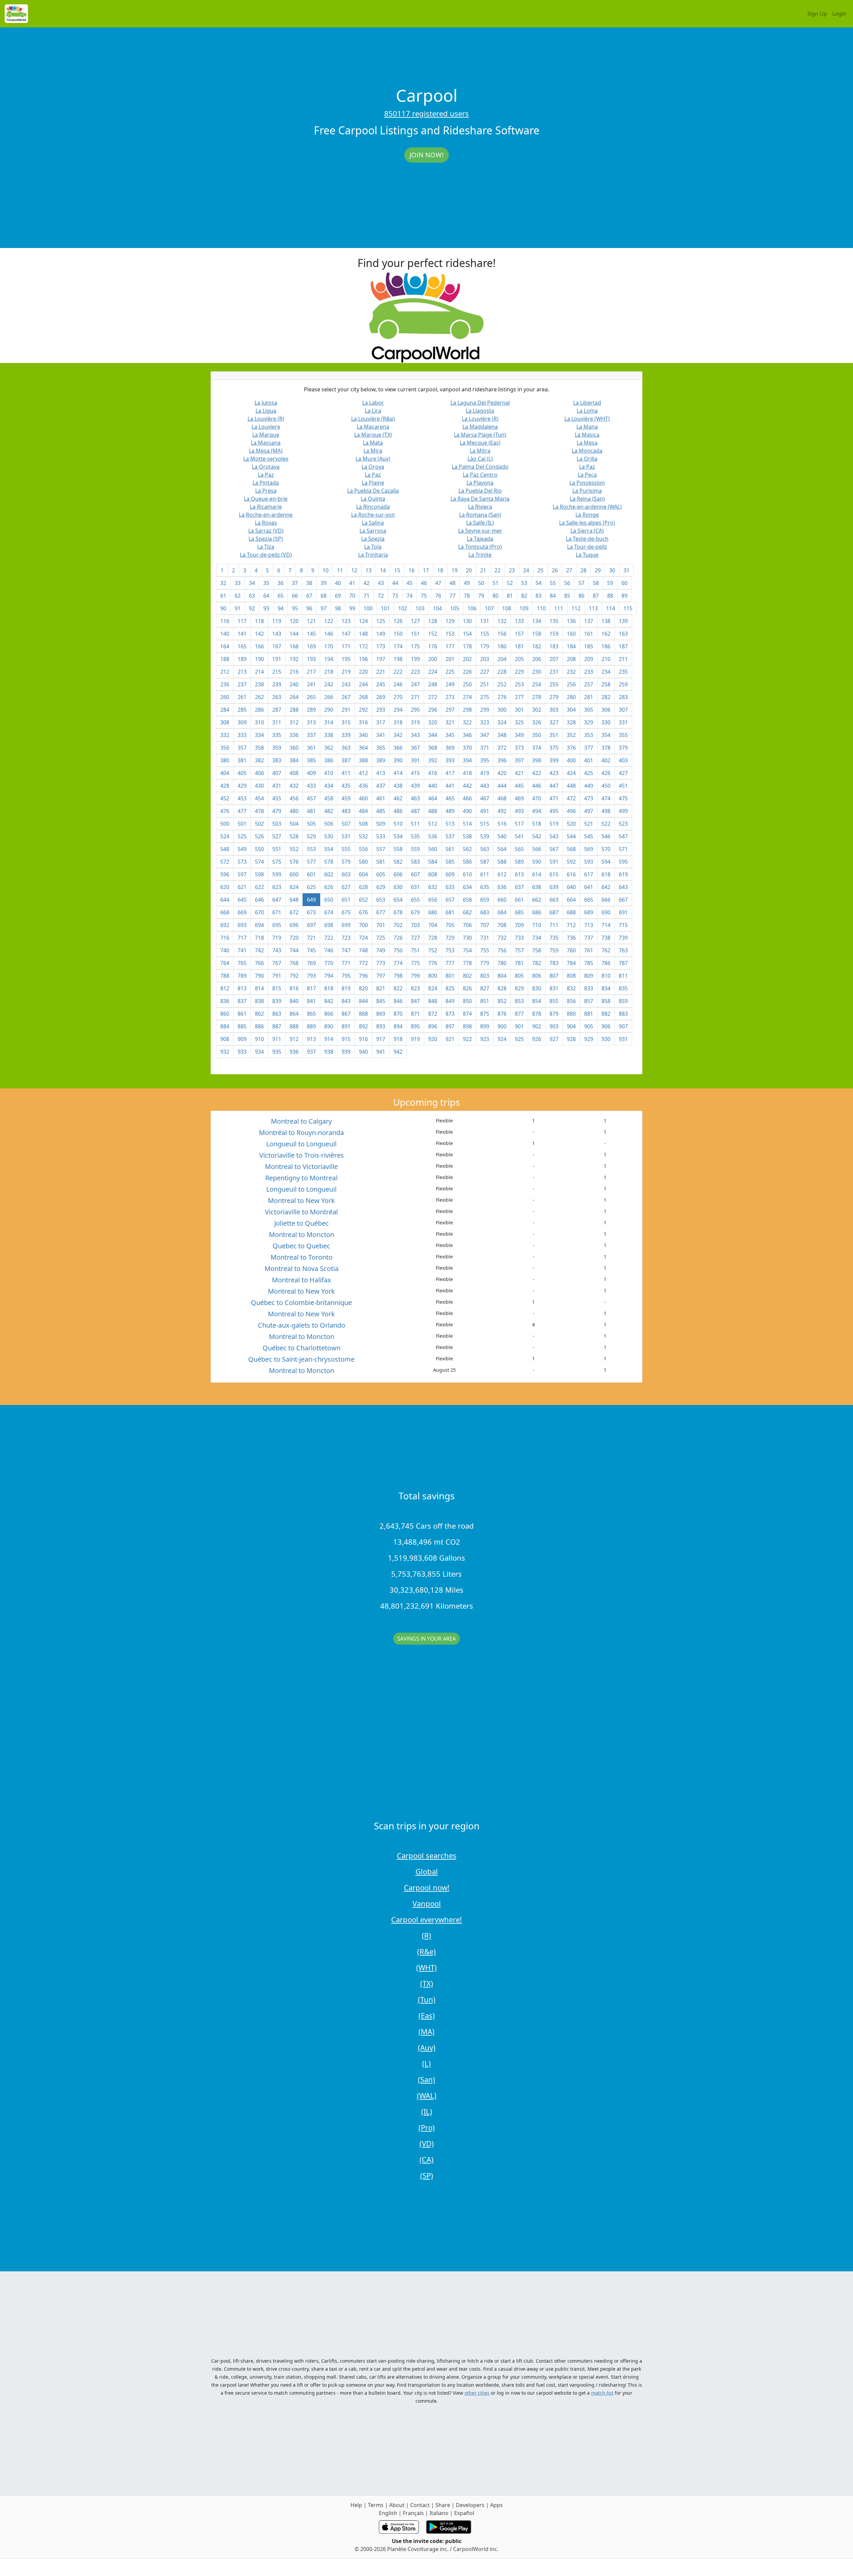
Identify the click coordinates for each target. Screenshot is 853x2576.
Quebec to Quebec (301, 1246)
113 (593, 608)
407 (277, 773)
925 (519, 1039)
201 (450, 659)
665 (589, 900)
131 (485, 621)
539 (485, 836)
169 (311, 646)
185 (589, 646)
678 (398, 912)
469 (519, 798)
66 (295, 596)
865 (311, 1014)
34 (252, 583)
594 (606, 862)
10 (326, 570)
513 (450, 824)
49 (467, 583)
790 (259, 976)
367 (415, 748)
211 (623, 659)
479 (277, 811)
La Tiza (266, 547)
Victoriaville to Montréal (301, 1212)
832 (571, 988)
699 (346, 925)
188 (225, 659)
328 (571, 722)
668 (225, 912)
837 (242, 1001)
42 (367, 583)
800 (433, 976)
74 (410, 596)
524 (225, 836)
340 (363, 735)
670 (259, 912)
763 (623, 950)
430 (259, 786)
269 (381, 697)
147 (346, 634)
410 (329, 773)
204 (502, 659)
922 (467, 1039)
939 (346, 1052)
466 (467, 798)
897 (450, 1026)
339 (346, 735)
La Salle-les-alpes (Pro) (587, 523)
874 (467, 1014)
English (388, 2513)
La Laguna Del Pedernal (480, 403)
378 (606, 748)
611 (485, 874)
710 (537, 925)
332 (225, 735)
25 (540, 570)
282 (606, 697)
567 (554, 849)
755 (485, 950)
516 (502, 824)
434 (329, 786)
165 (242, 646)
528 (294, 836)
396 (502, 760)
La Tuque (587, 555)
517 (519, 824)
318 (398, 722)
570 (606, 849)
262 (259, 697)
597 (242, 874)
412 (363, 773)
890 (329, 1026)
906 (606, 1026)
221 (381, 672)
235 (623, 672)
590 (537, 862)
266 (329, 697)
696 (294, 925)
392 (433, 760)
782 (537, 963)
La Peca (587, 475)
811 (623, 976)
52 (510, 583)
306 (606, 710)
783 (554, 963)
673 (311, 912)
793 (311, 976)
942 (398, 1052)
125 (381, 621)
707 (485, 925)
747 (346, 950)
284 (225, 710)
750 (398, 950)
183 (554, 646)
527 (277, 836)
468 (502, 798)
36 (281, 583)
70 (352, 596)
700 (363, 925)
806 (537, 976)
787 (623, 963)
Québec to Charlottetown (302, 1348)
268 (363, 697)
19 (454, 570)
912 (294, 1039)
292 (363, 710)
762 (606, 950)
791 (277, 976)
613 (519, 874)
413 (381, 773)
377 (589, 748)
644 (225, 900)
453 (242, 798)
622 (259, 887)
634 (467, 887)
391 (415, 760)
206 (537, 659)
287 (277, 710)
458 (329, 798)
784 (571, 963)
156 (502, 634)
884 (225, 1026)
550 (259, 849)
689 (589, 912)
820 (363, 988)
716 (225, 938)
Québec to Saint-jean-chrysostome (301, 1359)
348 (502, 735)
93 (266, 608)
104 (437, 608)
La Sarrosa (373, 531)
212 (225, 672)
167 (277, 646)
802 (467, 976)
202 (467, 659)
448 (571, 786)
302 (537, 710)
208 (571, 659)
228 (502, 672)
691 (623, 912)
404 (225, 773)
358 (259, 748)
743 (277, 950)
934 (259, 1052)
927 (554, 1039)
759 (554, 950)
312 (294, 722)
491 (485, 811)
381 (242, 760)
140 (225, 634)
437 (381, 786)
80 (495, 596)
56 (567, 583)
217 (311, 672)
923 (485, 1039)
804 (502, 976)
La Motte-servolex (266, 459)
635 (485, 887)
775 (415, 963)
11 (340, 570)
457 (311, 798)
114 (611, 608)
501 (242, 824)
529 (311, 836)
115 (628, 608)
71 (367, 596)
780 (502, 963)
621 (242, 887)
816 (294, 988)
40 (338, 583)
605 (381, 874)
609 (450, 874)
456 (294, 798)
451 (623, 786)
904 (571, 1026)
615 (554, 874)
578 (329, 862)
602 (329, 874)
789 (242, 976)
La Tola (373, 547)
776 (433, 963)
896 (433, 1026)
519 (554, 824)
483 (346, 811)
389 (381, 760)
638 (537, 887)
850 (467, 1001)
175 (415, 646)
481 (311, 811)
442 (467, 786)
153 (450, 634)
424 (571, 773)
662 (537, 900)
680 (433, 912)
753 (450, 950)
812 (225, 988)
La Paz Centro (480, 475)
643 (623, 887)
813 (242, 988)
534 (398, 836)
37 (295, 583)
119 (277, 621)
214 (259, 672)
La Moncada (587, 451)
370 (467, 748)
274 (467, 697)
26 (555, 570)
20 (469, 570)
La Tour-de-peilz (587, 547)
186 (606, 646)
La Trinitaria (373, 555)
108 (507, 608)
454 (259, 798)
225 (450, 672)
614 (537, 874)
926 (537, 1039)
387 (346, 760)
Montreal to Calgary (301, 1121)
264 (294, 697)
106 (472, 608)
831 (554, 988)
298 (467, 710)
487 (415, 811)
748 (363, 950)
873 (450, 1014)
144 (294, 634)
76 (438, 596)
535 (415, 836)
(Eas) (427, 2015)
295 (415, 710)
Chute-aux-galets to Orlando (302, 1325)
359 (277, 748)
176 (433, 646)
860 (225, 1014)
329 (589, 722)
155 (485, 634)
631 (415, 887)
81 (510, 596)
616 (571, 874)
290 (329, 710)
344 (433, 735)
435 (346, 786)
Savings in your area (426, 1639)
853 (519, 1001)
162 (606, 634)
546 (606, 836)
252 (502, 684)
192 (294, 659)
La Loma (587, 411)
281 (589, 697)
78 (467, 596)
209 (589, 659)
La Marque (266, 435)
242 (329, 684)
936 (294, 1052)
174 (398, 646)
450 (606, 786)
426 (606, 773)
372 (502, 748)
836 (225, 1001)
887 (277, 1026)
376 (571, 748)
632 (433, 887)
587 (485, 862)
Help (356, 2505)
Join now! (426, 155)
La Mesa (587, 443)
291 (346, 710)
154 (467, 634)
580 (363, 862)
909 (242, 1039)
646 (259, 900)
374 (537, 748)
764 (225, 963)
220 (363, 672)
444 (502, 786)
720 (294, 938)
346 (467, 735)
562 (467, 849)
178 (467, 646)
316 (363, 722)
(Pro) (427, 2127)
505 (311, 824)
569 (589, 849)
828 (502, 988)
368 (433, 748)
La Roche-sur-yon (373, 515)
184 (571, 646)
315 (346, 722)
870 (398, 1014)
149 (381, 634)
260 (225, 697)
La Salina (373, 523)
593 (589, 862)
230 (537, 672)
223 (415, 672)
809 (589, 976)
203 (485, 659)
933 (242, 1052)
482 (329, 811)
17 (426, 570)
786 (606, 963)
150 (398, 634)
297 (450, 710)
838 (259, 1001)
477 (242, 811)
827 (485, 988)
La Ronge (587, 515)
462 (398, 798)
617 (589, 874)
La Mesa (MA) (266, 451)
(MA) (426, 2031)
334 (259, 735)
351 (554, 735)
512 (433, 824)
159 (554, 634)
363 (346, 748)
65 (281, 596)
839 (277, 1001)
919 (415, 1039)
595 (623, 862)
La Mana (587, 427)
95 (295, 608)
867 (346, 1014)
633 (450, 887)
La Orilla (587, 459)
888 (294, 1026)
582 (398, 862)
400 (571, 760)
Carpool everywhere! (426, 1919)
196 (363, 659)
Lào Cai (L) (480, 459)
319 (415, 722)
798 (398, 976)
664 (571, 900)
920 (433, 1039)
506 (329, 824)
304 (571, 710)
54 (538, 583)
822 (398, 988)
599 (277, 874)
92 (252, 608)
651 (346, 900)
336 (294, 735)
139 (623, 621)
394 (467, 760)
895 (415, 1026)
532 (363, 836)
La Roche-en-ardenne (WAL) (587, 507)
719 (277, 938)
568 (571, 849)
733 (519, 938)
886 (259, 1026)
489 (450, 811)
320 (433, 722)
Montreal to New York (301, 1200)
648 (294, 900)
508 (363, 824)
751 (415, 950)
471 (554, 798)
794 (329, 976)
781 (519, 963)
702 (398, 925)
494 (537, 811)
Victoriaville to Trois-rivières (302, 1155)
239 (277, 684)
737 (589, 938)
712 (571, 925)
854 (537, 1001)
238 (259, 684)
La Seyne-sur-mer (480, 531)
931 (623, 1039)
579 (346, 862)
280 (571, 697)
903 (554, 1026)
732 (502, 938)
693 (242, 925)
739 (623, 938)
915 (346, 1039)
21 (483, 570)
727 (415, 938)
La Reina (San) (587, 499)
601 (311, 874)
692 (225, 925)
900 (502, 1026)
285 (242, 710)
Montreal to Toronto (302, 1257)
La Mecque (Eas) (480, 443)
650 (329, 900)
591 (554, 862)
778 (467, 963)
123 (346, 621)
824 (433, 988)
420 (502, 773)
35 (266, 583)
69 (338, 596)
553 (311, 849)
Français (413, 2513)
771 (346, 963)
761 (589, 950)
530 (329, 836)
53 (524, 583)
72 (381, 596)
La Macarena (373, 427)
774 (398, 963)
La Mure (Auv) (373, 459)
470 (537, 798)
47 (438, 583)
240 (294, 684)
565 (519, 849)
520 (571, 824)
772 (363, 963)
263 (277, 697)
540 (502, 836)
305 (589, 710)
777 (450, 963)
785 (589, 963)
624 (294, 887)
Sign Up (817, 14)
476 (225, 811)
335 (277, 735)
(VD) (427, 2143)
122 (329, 621)
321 (450, 722)
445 (519, 786)
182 (537, 646)
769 (311, 963)
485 (381, 811)
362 (329, 748)
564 (502, 849)
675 (346, 912)
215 (277, 672)
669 (242, 912)
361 (311, 748)
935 (277, 1052)
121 (311, 621)
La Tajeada (480, 539)
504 (294, 824)
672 (294, 912)
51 (495, 583)
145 (311, 634)
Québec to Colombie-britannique (301, 1302)
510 (398, 824)
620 (225, 887)
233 (589, 672)
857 (589, 1001)
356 (225, 748)
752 (433, 950)
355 (623, 735)
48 (452, 583)
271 (415, 697)
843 (346, 1001)
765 (242, 963)
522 (606, 824)
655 (415, 900)
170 (329, 646)
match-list (602, 2393)
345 (450, 735)
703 (415, 925)
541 (519, 836)
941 (381, 1052)
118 (259, 621)
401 (589, 760)
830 (537, 988)
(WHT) (426, 1967)
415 (415, 773)
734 (537, 938)
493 (519, 811)
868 (363, 1014)
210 (606, 659)
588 (502, 862)
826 (467, 988)
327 (554, 722)
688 (571, 912)
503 (277, 824)
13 (369, 570)
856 (571, 1001)
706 (467, 925)
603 (346, 874)
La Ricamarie (266, 507)
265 (311, 697)
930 (606, 1039)
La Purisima (587, 491)
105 (455, 608)
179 (485, 646)
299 (485, 710)
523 (623, 824)
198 (398, 659)
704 (433, 925)
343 (415, 735)
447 (554, 786)
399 (554, 760)
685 (519, 912)
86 (581, 596)
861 (242, 1014)
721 (311, 938)
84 (553, 596)
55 (553, 583)
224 (433, 672)
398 (537, 760)
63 (252, 596)
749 (381, 950)
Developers (470, 2505)
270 (398, 697)
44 (395, 583)
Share (443, 2505)
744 (294, 950)
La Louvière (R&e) (373, 419)
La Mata (373, 443)
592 (571, 862)
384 (294, 760)
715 (623, 925)
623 (277, 887)
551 (277, 849)
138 (606, 621)
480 (294, 811)
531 (346, 836)
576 (294, 862)
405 (242, 773)
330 (606, 722)
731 (485, 938)
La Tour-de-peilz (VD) (266, 555)
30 (612, 570)
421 (519, 773)
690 (606, 912)
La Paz (587, 467)
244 (363, 684)
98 (338, 608)
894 (398, 1026)
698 (329, 925)
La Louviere (266, 427)
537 (450, 836)
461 (381, 798)
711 (554, 925)
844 (363, 1001)
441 (450, 786)
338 (329, 735)
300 (502, 710)
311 (277, 722)
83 (538, 596)
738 (606, 938)
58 (596, 583)
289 (311, 710)
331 (623, 722)
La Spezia (373, 539)
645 (242, 900)
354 (606, 735)
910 (259, 1039)
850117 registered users (426, 113)
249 (450, 684)
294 (398, 710)
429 (242, 786)
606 (398, 874)
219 (346, 672)
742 (259, 950)
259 (623, 684)
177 (450, 646)
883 (623, 1014)
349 (519, 735)
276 (502, 697)
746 (329, 950)
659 (485, 900)
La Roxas (266, 523)
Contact (420, 2505)
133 (519, 621)
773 (381, 963)
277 (519, 697)
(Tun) (427, 1999)
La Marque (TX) (373, 435)
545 (589, 836)
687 (554, 912)
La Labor (373, 403)
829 (519, 988)
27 (569, 570)
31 (626, 570)
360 (294, 748)
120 (294, 621)
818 (329, 988)
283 (623, 697)
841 (311, 1001)
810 (606, 976)
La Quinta (373, 499)
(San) (426, 2079)
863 (277, 1014)
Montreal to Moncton (302, 1234)
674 (329, 912)
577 (311, 862)
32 (223, 583)
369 (450, 748)
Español (464, 2513)
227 (485, 672)
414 (398, 773)
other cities (477, 2393)
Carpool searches (427, 1855)
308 (225, 722)
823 (415, 988)
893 (381, 1026)
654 (398, 900)
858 (606, 1001)
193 (311, 659)
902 (537, 1026)
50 (481, 583)
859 (623, 1001)
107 (489, 608)
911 (277, 1039)
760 (571, 950)
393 (450, 760)
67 (309, 596)
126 (398, 621)
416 (433, 773)
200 (433, 659)
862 (259, 1014)
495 (554, 811)
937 (311, 1052)
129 (450, 621)
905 (589, 1026)
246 (398, 684)
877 (519, 1014)
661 (519, 900)
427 (623, 773)
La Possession (587, 483)
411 (346, 773)
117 (242, 621)
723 (346, 938)
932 (225, 1052)
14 (383, 570)
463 (415, 798)
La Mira (373, 451)
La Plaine (373, 483)
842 (329, 1001)
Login (839, 14)
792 (294, 976)
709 (519, 925)
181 (519, 646)
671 (277, 912)
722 (329, 938)
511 (415, 824)
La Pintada (266, 483)
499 (623, 811)
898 (467, 1026)
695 (277, 925)
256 (571, 684)
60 (624, 583)
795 (346, 976)
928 (571, 1039)
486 (398, 811)
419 (485, 773)
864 (294, 1014)
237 (242, 684)
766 (259, 963)
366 (398, 748)
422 (537, 773)
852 (502, 1001)
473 (589, 798)
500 (225, 824)
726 (398, 938)
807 (554, 976)
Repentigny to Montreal (301, 1178)
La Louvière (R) (266, 419)
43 (381, 583)
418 (467, 773)
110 (541, 608)
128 (433, 621)
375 (554, 748)
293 (381, 710)
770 (329, 963)
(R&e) (426, 1951)
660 (502, 900)
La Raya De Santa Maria (480, 499)
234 (606, 672)
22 (497, 570)
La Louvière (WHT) (587, 419)
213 (242, 672)
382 (259, 760)
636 (502, 887)
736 (571, 938)
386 (329, 760)
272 (433, 697)
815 (277, 988)
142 (259, 634)
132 (502, 621)
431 (277, 786)
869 (381, 1014)
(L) (426, 2063)
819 (346, 988)
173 (381, 646)
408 (294, 773)
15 (397, 570)
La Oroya (373, 467)
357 (242, 748)
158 (537, 634)
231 (554, 672)
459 (346, 798)
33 (238, 583)
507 (346, 824)
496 (571, 811)
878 (537, 1014)
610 (467, 874)
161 (589, 634)
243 (346, 684)
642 (606, 887)
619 (623, 874)
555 (346, 849)
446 (537, 786)
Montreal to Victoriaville (301, 1166)
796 (363, 976)
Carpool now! (427, 1887)
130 (467, 621)
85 (567, 596)
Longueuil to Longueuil (301, 1144)
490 (467, 811)
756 (502, 950)
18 (440, 570)
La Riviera (480, 507)
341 (381, 735)
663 (554, 900)
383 (277, 760)
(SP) (427, 2175)
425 (589, 773)
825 (450, 988)
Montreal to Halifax (302, 1280)
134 (537, 621)
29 (598, 570)
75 (424, 596)
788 (225, 976)
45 (410, 583)
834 (606, 988)
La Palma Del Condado (480, 467)
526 (259, 836)
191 (277, 659)
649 (311, 900)
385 (311, 760)
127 (415, 621)
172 (363, 646)
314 (329, 722)
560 (433, 849)
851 (485, 1001)
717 (242, 938)
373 (519, 748)
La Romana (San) (480, 515)
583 (415, 862)
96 (309, 608)
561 (450, 849)
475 (623, 798)
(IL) (427, 2111)
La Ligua (266, 411)
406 (259, 773)
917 (381, 1039)
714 (606, 925)
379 (623, 748)
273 (450, 697)
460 (363, 798)
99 (352, 608)
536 (433, 836)
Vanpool (427, 1903)
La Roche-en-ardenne (266, 515)
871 (415, 1014)
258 (606, 684)
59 (610, 583)
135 (554, 621)
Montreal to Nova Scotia (302, 1268)
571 (623, 849)
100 (368, 608)
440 (433, 786)
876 (502, 1014)
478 (259, 811)
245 (381, 684)
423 (554, 773)
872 (433, 1014)
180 (502, 646)
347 (485, 735)
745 (311, 950)
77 (452, 596)
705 (450, 925)
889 (311, 1026)
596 (225, 874)
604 (363, 874)
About (397, 2505)
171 (346, 646)
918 (398, 1039)
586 (467, 862)
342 (398, 735)
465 (450, 798)
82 (524, 596)
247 (415, 684)
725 (381, 938)
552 (294, 849)
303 (554, 710)
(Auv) (427, 2047)
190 (259, 659)
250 (467, 684)
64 (266, 596)
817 (311, 988)
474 (606, 798)
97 (324, 608)
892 (363, 1026)
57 (581, 583)
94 (281, 608)
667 (623, 900)
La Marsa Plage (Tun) (480, 435)
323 (485, 722)
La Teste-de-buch (587, 539)
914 (329, 1039)
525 (242, 836)
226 (467, 672)
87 (596, 596)
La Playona (480, 483)
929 (589, 1039)
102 (403, 608)
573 (242, 862)
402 (606, 760)
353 (589, 735)
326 (537, 722)
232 (571, 672)
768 (294, 963)
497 (589, 811)
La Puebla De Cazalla (373, 491)
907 (623, 1026)
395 (485, 760)
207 (554, 659)
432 (294, 786)
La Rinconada (373, 507)
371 (485, 748)
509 (381, 824)
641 (589, 887)
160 (571, 634)
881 (589, 1014)
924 (502, 1039)
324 (502, 722)
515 (485, 824)
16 (412, 570)
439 (415, 786)
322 (467, 722)
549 (242, 849)
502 (259, 824)
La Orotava (266, 467)
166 (259, 646)
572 (225, 862)
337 (311, 735)
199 (415, 659)
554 (329, 849)
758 (537, 950)
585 (450, 862)
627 (346, 887)
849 (450, 1001)
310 (259, 722)
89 (624, 596)
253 (519, 684)
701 (381, 925)
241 (311, 684)
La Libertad (587, 403)
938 (329, 1052)
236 (225, 684)
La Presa (266, 491)
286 (259, 710)
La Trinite (480, 555)
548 (225, 849)
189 (242, 659)
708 (502, 925)
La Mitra (480, 451)
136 (571, 621)
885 (242, 1026)
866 (329, 1014)
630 (398, 887)
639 (554, 887)
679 (415, 912)
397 (519, 760)
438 (398, 786)
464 (433, 798)
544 (571, 836)
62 (238, 596)
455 (277, 798)
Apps (496, 2505)
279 (554, 697)
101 (385, 608)
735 (554, 938)
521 (589, 824)
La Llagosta (480, 411)
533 (381, 836)
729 (450, 938)
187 (623, 646)
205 (519, 659)
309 (242, 722)
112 (576, 608)
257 (589, 684)
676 (363, 912)
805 (519, 976)
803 (485, 976)
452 (225, 798)
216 (294, 672)
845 (381, 1001)
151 (415, 634)
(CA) (426, 2159)
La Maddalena (480, 427)
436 (363, 786)
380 (225, 760)
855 (554, 1001)
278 (537, 697)
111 (559, 608)
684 (502, 912)
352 (571, 735)
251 (485, 684)
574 (259, 862)
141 (242, 634)
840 (294, 1001)
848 (433, 1001)
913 (311, 1039)
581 (381, 862)
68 (324, 596)
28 (583, 570)
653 (381, 900)
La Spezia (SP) (266, 539)
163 (623, 634)
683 (485, 912)
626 (329, 887)
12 (354, 570)
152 (433, 634)
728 (433, 938)
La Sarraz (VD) (266, 531)
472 (571, 798)
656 (433, 900)
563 (485, 849)
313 (311, 722)
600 (294, 874)
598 (259, 874)
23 (512, 570)
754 (467, 950)
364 (363, 748)
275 (485, 697)
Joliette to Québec (302, 1223)
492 (502, 811)
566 (537, 849)
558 (398, 849)
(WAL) (427, 2095)
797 (381, 976)
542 (537, 836)
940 (363, 1052)
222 (398, 672)
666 (606, 900)
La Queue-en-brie (266, 499)
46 (424, 583)
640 (571, 887)
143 (277, 634)
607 (415, 874)
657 (450, 900)
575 (277, 862)
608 (433, 874)
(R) (426, 1935)
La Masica (587, 435)
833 (589, 988)
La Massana (266, 443)
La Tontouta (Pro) (480, 547)
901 (519, 1026)
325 (519, 722)
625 (311, 887)
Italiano (439, 2513)
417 (450, 773)
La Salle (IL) (480, 523)
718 (259, 938)
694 (259, 925)
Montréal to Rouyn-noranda (301, 1132)
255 (554, 684)
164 (225, 646)
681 (450, 912)
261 (242, 697)
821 (381, 988)
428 (225, 786)
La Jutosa (266, 403)
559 (415, 849)
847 (415, 1001)
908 (225, 1039)
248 (433, 684)
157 (519, 634)
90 (223, 608)
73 (395, 596)
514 (467, 824)
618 (606, 874)
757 (519, 950)
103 (420, 608)
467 (485, 798)
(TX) (427, 1983)
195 (346, 659)
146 (329, 634)
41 (352, 583)
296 (433, 710)
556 (363, 849)
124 (363, 621)
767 (277, 963)
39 (324, 583)
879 (554, 1014)
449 (589, 786)
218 (329, 672)
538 (467, 836)
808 (571, 976)
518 (537, 824)
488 (433, 811)
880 (571, 1014)
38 (309, 583)
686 (537, 912)
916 (363, 1039)
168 (294, 646)
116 (225, 621)
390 (398, 760)
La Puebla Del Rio (480, 491)
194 (329, 659)
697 (311, 925)
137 (589, 621)
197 (381, 659)
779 (485, 963)
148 (363, 634)
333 (242, 735)
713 (589, 925)
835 (623, 988)
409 (311, 773)
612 (502, 874)
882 (606, 1014)
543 (554, 836)
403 (623, 760)
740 (225, 950)
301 (519, 710)
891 (346, 1026)
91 (238, 608)
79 (481, 596)
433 (311, 786)
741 (242, 950)
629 (381, 887)
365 (381, 748)
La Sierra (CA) (587, 531)
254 (537, 684)
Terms (376, 2505)
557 (381, 849)
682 (467, 912)
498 (606, 811)
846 (398, 1001)
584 (433, 862)
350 (537, 735)
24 (526, 570)
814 (259, 988)
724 (363, 938)
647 (277, 900)
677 (381, 912)
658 (467, 900)
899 (485, 1026)
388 (363, 760)
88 (610, 596)
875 (485, 1014)
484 (363, 811)
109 (524, 608)
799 (415, 976)
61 (223, 596)
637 (519, 887)
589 (519, 862)
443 (485, 786)
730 (467, 938)
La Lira (373, 411)
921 (450, 1039)
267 (346, 697)
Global (427, 1871)
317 (381, 722)
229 (519, 672)
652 (363, 900)
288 (294, 710)
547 (623, 836)
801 (450, 976)
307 (623, 710)
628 (363, 887)
